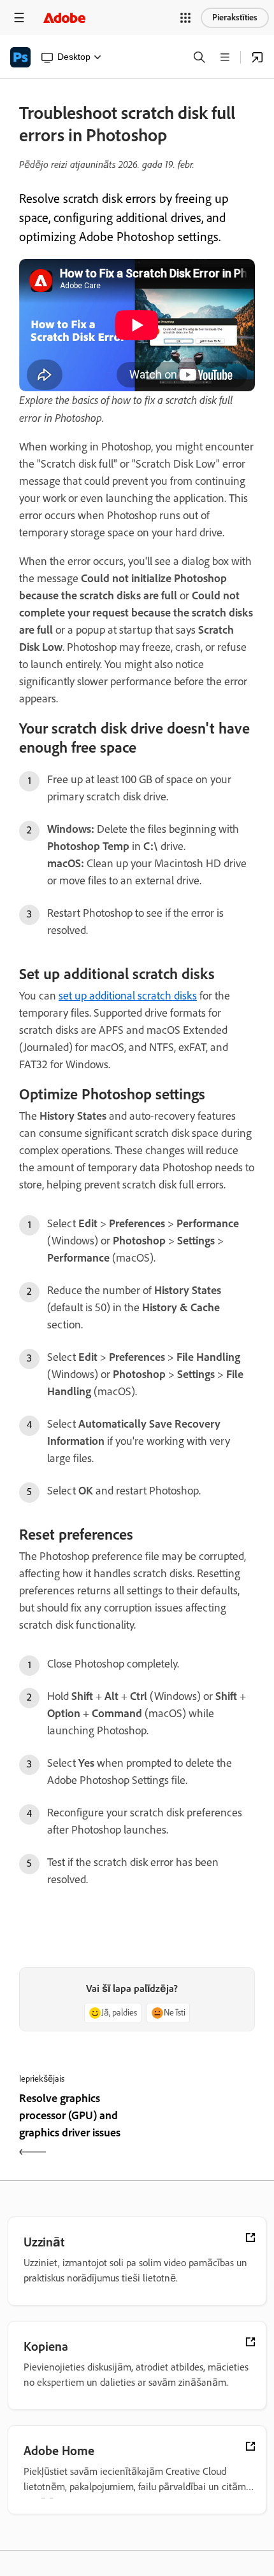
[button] (185, 18)
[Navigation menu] (19, 17)
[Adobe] (64, 17)
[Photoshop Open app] (257, 57)
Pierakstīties (235, 17)
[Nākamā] (198, 2127)
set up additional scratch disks (128, 996)
